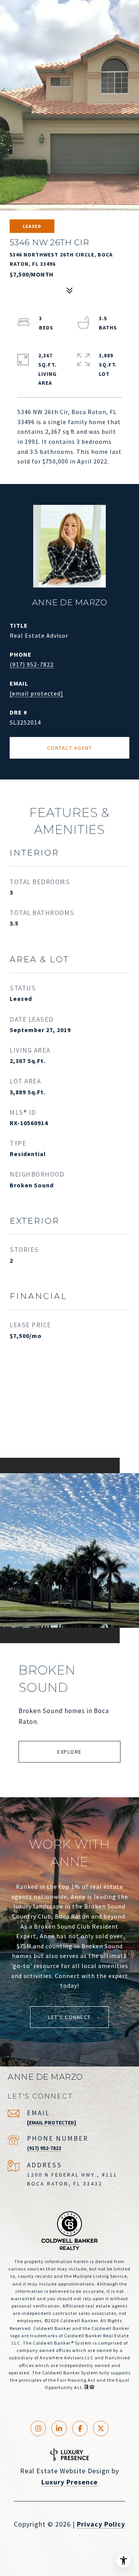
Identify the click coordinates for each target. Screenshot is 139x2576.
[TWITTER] (101, 2428)
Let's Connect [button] (69, 2017)
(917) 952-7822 (32, 664)
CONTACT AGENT (70, 748)
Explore (69, 1752)
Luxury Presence (69, 2482)
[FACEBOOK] (80, 2428)
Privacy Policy (101, 2524)
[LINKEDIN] (59, 2428)
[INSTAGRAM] (38, 2428)
